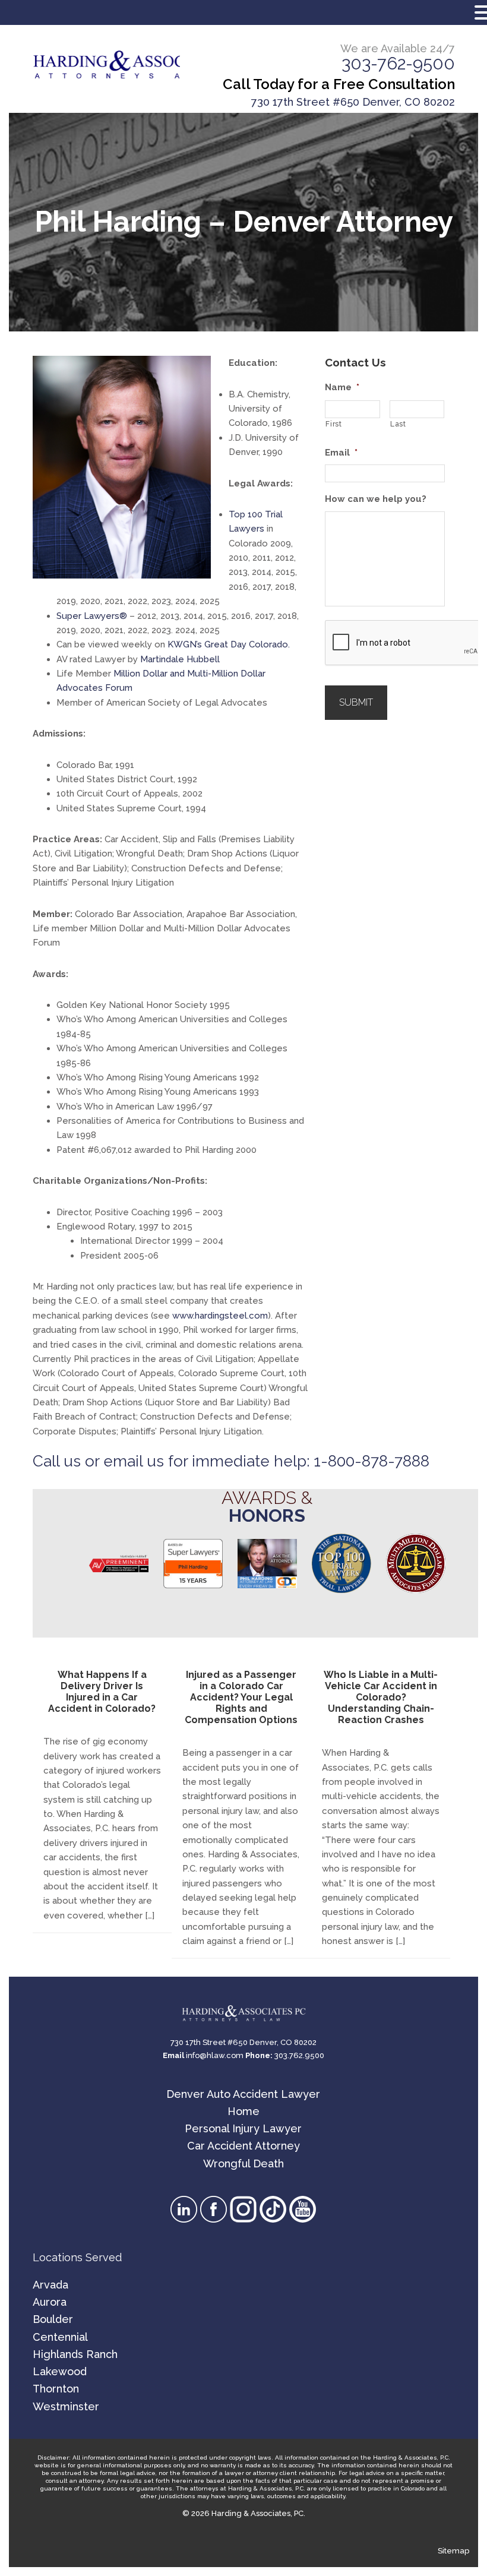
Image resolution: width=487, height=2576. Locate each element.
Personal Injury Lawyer (243, 2128)
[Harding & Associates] (107, 65)
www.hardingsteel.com (220, 1316)
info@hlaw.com (215, 2055)
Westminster (66, 2406)
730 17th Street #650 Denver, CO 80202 (353, 102)
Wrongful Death (243, 2163)
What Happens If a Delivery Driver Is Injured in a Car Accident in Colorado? (102, 1692)
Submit (356, 702)
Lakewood (60, 2371)
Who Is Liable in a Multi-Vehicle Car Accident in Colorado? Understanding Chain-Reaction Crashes (381, 1698)
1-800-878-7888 (371, 1461)
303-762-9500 (398, 64)
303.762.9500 (299, 2055)
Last (398, 424)
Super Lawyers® (92, 616)
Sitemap (453, 2551)
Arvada (50, 2285)
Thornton (56, 2389)
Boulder (53, 2319)
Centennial (60, 2337)
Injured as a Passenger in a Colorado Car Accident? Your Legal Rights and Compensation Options (241, 1698)
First (333, 424)
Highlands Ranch (75, 2354)
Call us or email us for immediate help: (173, 1461)
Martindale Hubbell (180, 659)
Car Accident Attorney (243, 2146)
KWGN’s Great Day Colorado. (229, 644)
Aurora (50, 2302)
